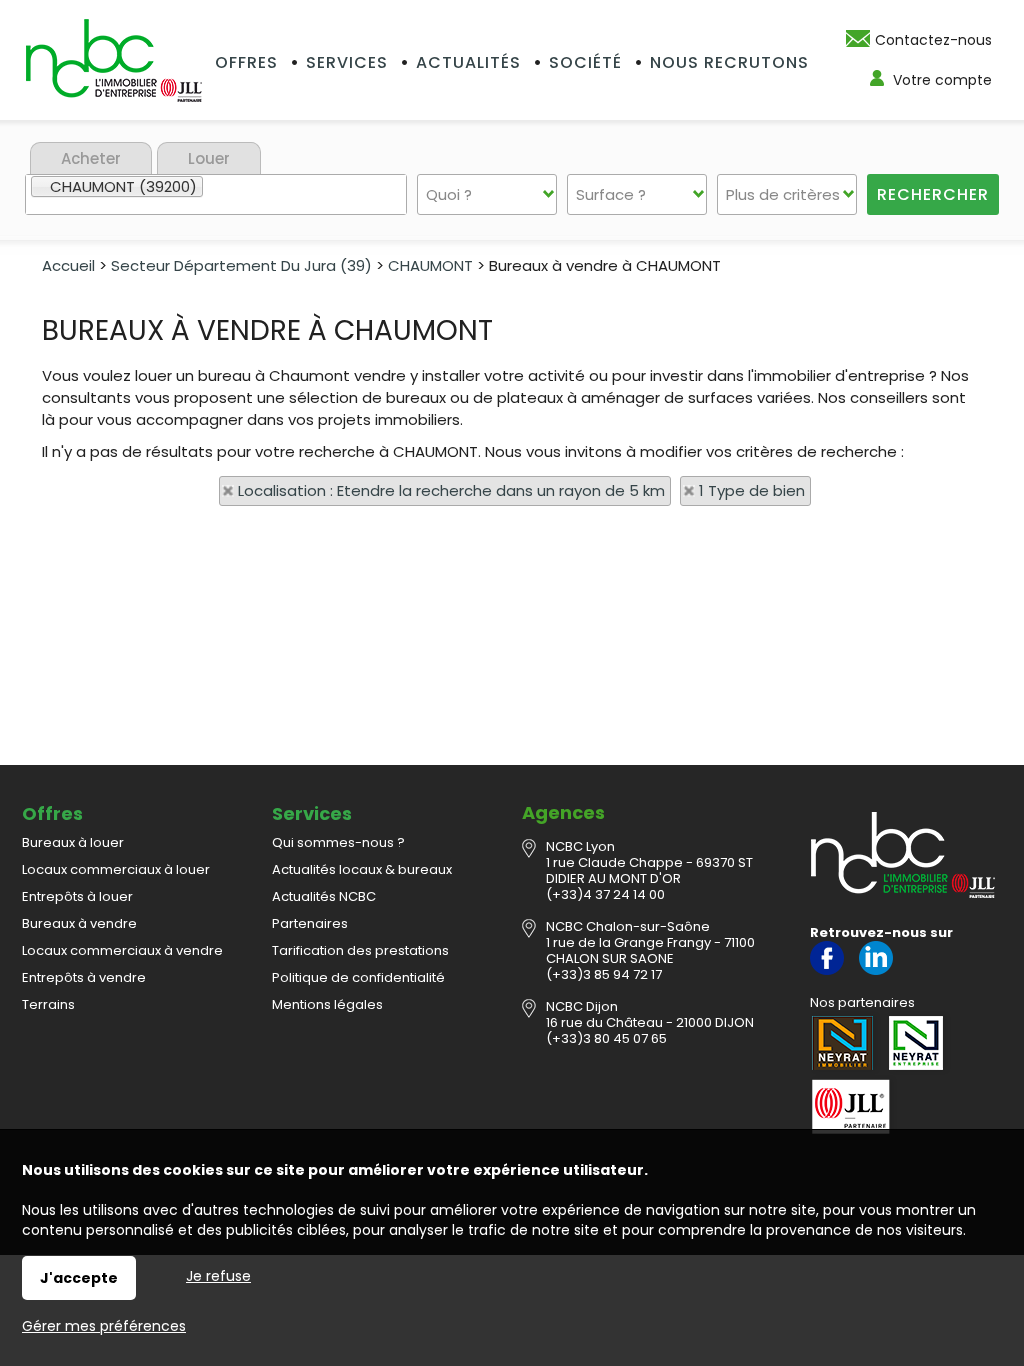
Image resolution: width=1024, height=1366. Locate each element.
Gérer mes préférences (104, 1326)
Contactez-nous (933, 40)
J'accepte (79, 1278)
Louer (209, 158)
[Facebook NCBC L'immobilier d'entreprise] (827, 970)
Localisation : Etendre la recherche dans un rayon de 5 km (451, 490)
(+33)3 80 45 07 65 (606, 1038)
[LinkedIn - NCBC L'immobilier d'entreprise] (876, 970)
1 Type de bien (752, 490)
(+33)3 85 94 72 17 (604, 974)
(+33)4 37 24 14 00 (605, 894)
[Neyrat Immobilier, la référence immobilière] (845, 1042)
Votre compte (942, 80)
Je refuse (218, 1276)
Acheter (91, 158)
